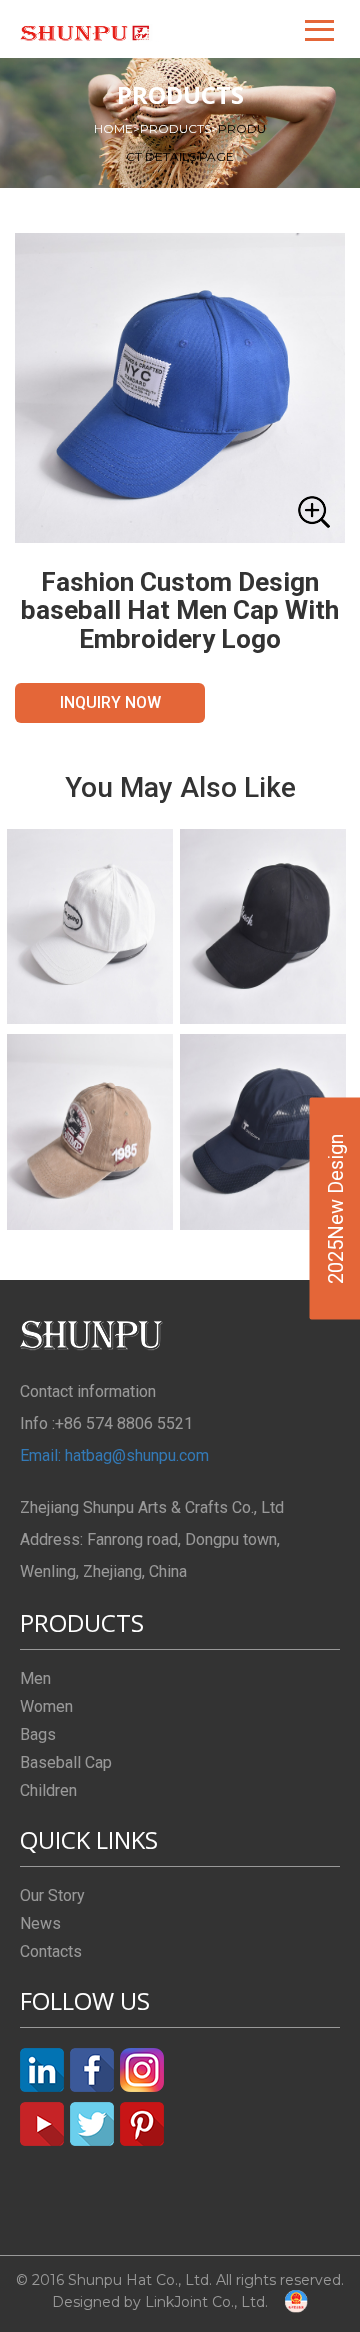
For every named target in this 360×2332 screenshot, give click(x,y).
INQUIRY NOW (110, 702)
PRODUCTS (179, 128)
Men (35, 1678)
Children (48, 1790)
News (40, 1923)
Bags (38, 1734)
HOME (117, 128)
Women (46, 1706)
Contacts (51, 1951)
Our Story (52, 1895)
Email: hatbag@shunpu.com (114, 1455)
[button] (321, 29)
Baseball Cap (66, 1762)
